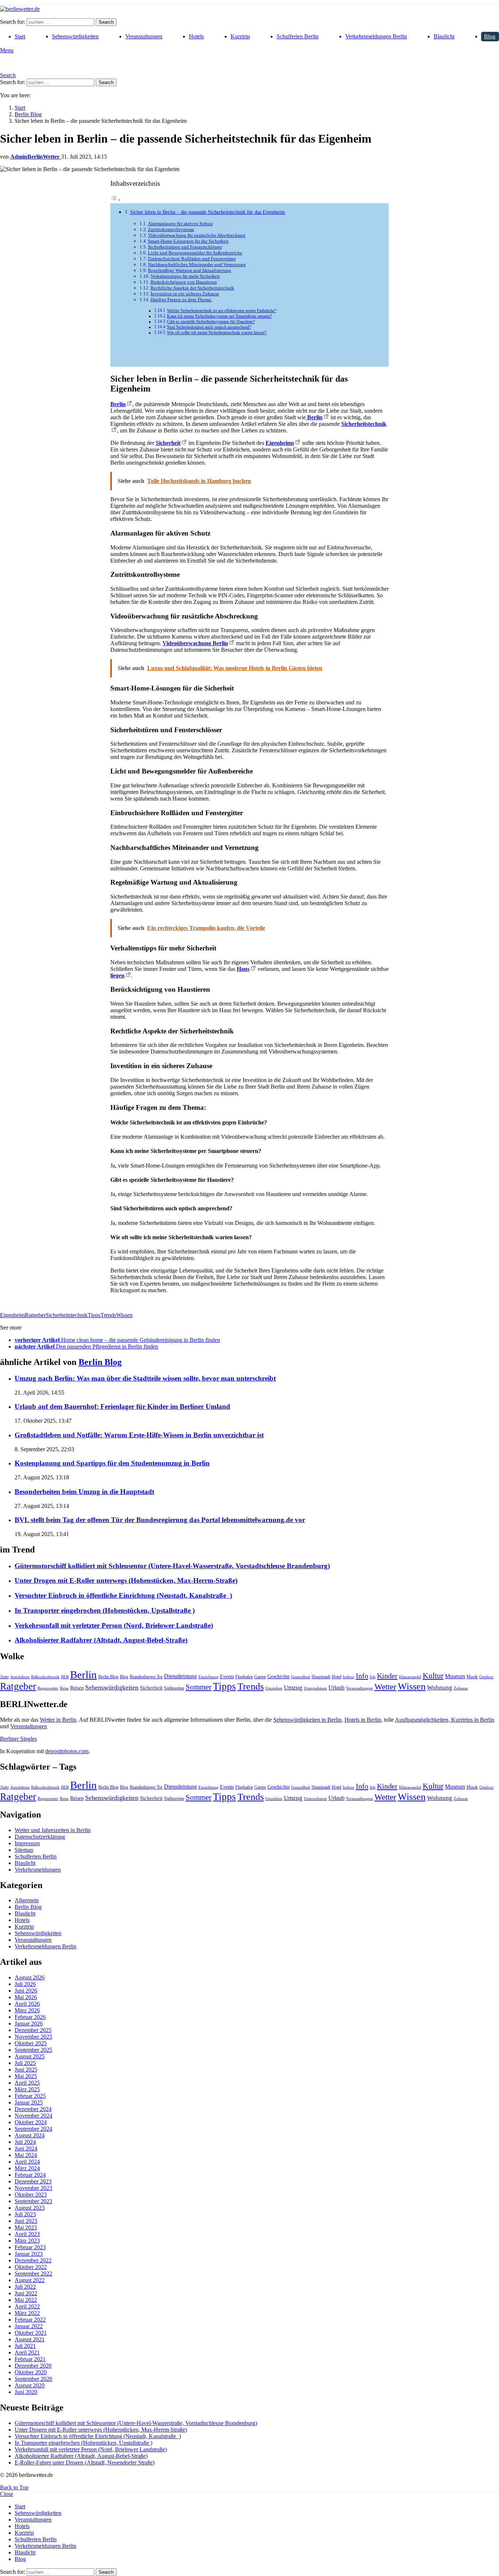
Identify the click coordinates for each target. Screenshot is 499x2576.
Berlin (118, 404)
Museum (455, 1676)
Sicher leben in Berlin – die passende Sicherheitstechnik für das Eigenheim (207, 212)
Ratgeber (35, 1315)
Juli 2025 (25, 2063)
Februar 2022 (30, 2320)
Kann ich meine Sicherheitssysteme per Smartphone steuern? (219, 316)
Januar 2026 (29, 2023)
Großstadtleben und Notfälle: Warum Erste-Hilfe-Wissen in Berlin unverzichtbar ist (139, 1435)
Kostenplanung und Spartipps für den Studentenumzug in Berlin (112, 1463)
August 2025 (30, 2056)
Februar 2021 (30, 2359)
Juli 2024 (25, 2142)
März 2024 (27, 2168)
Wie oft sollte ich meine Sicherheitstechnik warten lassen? (217, 333)
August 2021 (30, 2339)
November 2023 (33, 2188)
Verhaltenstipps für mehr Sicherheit (185, 276)
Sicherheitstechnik (67, 1315)
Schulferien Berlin (298, 36)
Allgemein (27, 1900)
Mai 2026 (26, 1997)
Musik (472, 1677)
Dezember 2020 (33, 2366)
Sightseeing (174, 1688)
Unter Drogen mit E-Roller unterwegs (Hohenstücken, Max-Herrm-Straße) (126, 1580)
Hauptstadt (321, 1677)
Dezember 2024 (33, 2109)
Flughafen (244, 1677)
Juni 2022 (26, 2293)
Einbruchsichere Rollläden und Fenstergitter (192, 259)
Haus (243, 969)
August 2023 (30, 2208)
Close (7, 2494)
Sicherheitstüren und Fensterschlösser (185, 247)
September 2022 (33, 2274)
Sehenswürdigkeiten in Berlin (307, 1720)
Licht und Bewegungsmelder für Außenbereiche (195, 253)
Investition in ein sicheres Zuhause (185, 294)
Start (20, 36)
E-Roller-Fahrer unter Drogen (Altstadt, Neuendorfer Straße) (85, 2462)
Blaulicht (444, 36)
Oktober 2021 (31, 2333)
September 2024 (33, 2129)
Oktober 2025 (31, 2043)
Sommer (199, 1687)
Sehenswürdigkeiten (75, 36)
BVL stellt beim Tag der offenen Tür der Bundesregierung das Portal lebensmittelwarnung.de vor (160, 1520)
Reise (64, 1688)
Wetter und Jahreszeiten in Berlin (53, 1830)
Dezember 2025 (33, 2030)
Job (373, 1677)
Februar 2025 (30, 2096)
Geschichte (279, 1677)
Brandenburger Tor (146, 1677)
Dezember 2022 (33, 2260)
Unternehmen (315, 1688)
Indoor (348, 1677)
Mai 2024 (26, 2155)
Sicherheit (168, 443)
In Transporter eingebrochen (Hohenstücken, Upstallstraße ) (105, 1610)
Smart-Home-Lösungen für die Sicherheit (188, 241)
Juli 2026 (25, 1984)
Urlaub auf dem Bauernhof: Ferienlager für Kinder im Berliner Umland (122, 1406)
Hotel (336, 1677)
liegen (117, 975)
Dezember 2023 (33, 2181)
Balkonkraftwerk (45, 1677)
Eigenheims (280, 443)
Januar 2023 (29, 2254)
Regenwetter (48, 1688)
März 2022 (27, 2313)
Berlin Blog (100, 1362)
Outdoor (486, 1677)
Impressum (27, 1843)
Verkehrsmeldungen (38, 1870)
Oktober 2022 (31, 2267)
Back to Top (14, 2487)
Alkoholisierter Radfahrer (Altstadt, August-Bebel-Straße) (101, 1640)
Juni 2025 (26, 2070)
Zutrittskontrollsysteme (171, 229)
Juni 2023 (26, 2221)
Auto (4, 1677)
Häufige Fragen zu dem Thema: (181, 300)
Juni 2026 (26, 1991)
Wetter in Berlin (58, 1720)
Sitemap (24, 1850)
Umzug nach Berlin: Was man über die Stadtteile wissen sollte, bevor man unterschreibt (145, 1378)
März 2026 (27, 2010)
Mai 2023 (26, 2227)
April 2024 (27, 2162)
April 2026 (27, 2004)
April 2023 (27, 2234)
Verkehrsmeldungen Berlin (376, 36)
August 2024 (30, 2135)
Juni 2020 (26, 2392)
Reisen (77, 1688)
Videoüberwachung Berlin (195, 643)
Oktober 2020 (31, 2372)
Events (227, 1677)
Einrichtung (208, 1677)
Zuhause (461, 1688)
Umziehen (274, 1688)
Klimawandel (410, 1677)
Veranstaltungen (144, 36)
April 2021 (27, 2352)
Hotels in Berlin (363, 1720)
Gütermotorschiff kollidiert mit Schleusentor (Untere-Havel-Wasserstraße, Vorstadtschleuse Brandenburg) (172, 1566)
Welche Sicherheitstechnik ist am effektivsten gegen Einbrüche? (222, 311)
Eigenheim (12, 1315)
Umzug (293, 1688)
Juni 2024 (26, 2148)
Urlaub (336, 1688)
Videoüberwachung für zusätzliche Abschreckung (197, 235)
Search (106, 22)
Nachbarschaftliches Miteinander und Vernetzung (197, 264)
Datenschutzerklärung (40, 1837)
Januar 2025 (29, 2102)
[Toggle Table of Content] (116, 200)
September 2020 (33, 2379)
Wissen (124, 1315)
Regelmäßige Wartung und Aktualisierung (190, 270)
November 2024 (33, 2116)
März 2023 (27, 2241)
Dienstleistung (180, 1676)
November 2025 (33, 2037)
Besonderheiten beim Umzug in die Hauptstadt (84, 1492)
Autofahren (20, 1677)
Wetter (385, 1687)
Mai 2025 (26, 2076)
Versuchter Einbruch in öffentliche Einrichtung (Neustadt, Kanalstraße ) (123, 1595)
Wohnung (440, 1688)
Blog (490, 36)
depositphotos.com (67, 1751)
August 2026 (30, 1977)
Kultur (433, 1676)
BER (65, 1677)
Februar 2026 (30, 2017)
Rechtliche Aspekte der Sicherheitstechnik (192, 288)
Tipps (94, 1315)
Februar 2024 (30, 2175)
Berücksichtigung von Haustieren (184, 282)
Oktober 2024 (31, 2122)
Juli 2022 (25, 2287)
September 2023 (33, 2201)
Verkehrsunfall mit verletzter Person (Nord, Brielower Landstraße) (114, 1625)
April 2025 (27, 2083)
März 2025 (27, 2089)
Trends (108, 1315)
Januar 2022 (29, 2326)
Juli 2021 (25, 2346)
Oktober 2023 (31, 2195)
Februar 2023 (30, 2247)
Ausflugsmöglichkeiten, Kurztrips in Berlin (445, 1720)
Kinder (387, 1676)
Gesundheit (301, 1677)
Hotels (196, 36)
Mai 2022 (26, 2300)
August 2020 (30, 2385)
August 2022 (30, 2280)
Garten (260, 1677)
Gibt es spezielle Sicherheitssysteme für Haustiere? (211, 322)
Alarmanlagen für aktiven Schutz (180, 224)
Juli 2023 (25, 2214)
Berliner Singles (18, 1739)
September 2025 (33, 2050)
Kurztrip (240, 36)
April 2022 (27, 2306)
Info (362, 1676)
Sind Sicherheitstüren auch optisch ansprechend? (209, 327)
